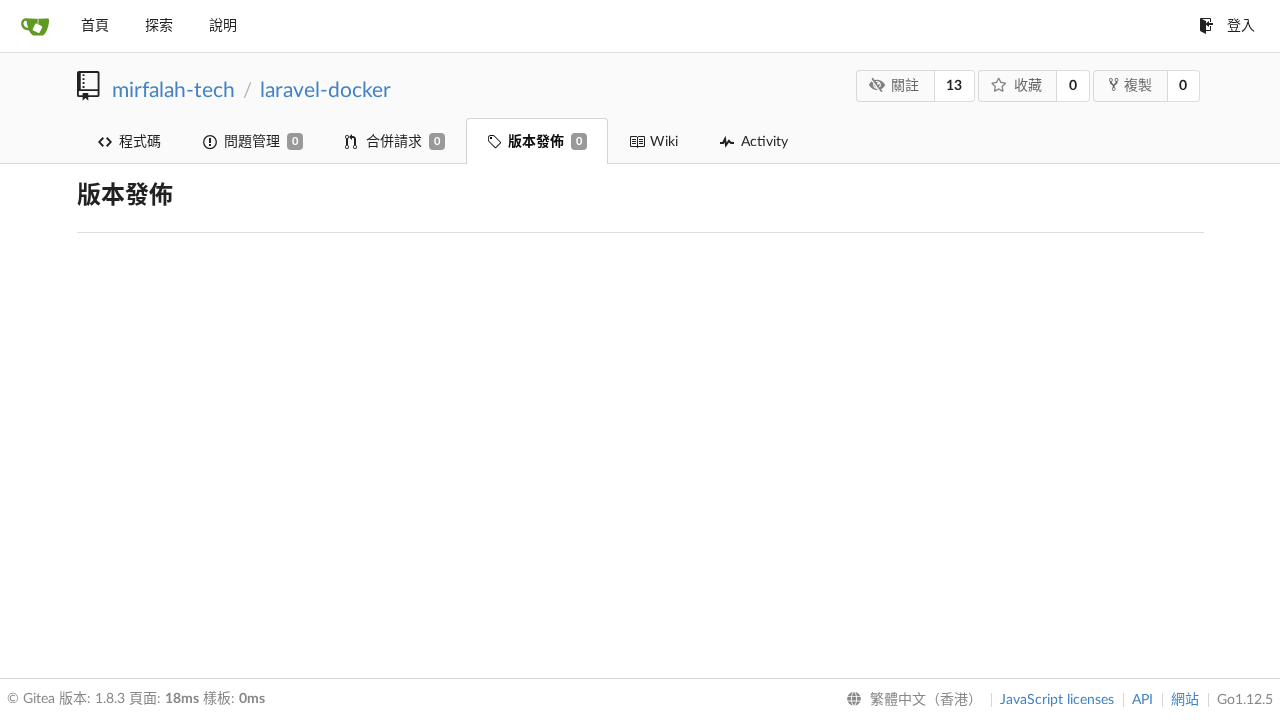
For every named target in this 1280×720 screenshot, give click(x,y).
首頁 (95, 26)
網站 (1185, 700)
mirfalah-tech (173, 90)
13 (954, 86)
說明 (223, 26)
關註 (905, 86)
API (1142, 700)
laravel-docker (325, 90)
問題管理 (261, 142)
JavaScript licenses (1057, 700)
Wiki (664, 142)
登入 (1241, 26)
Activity (764, 142)
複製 (1138, 86)
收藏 (1028, 86)
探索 (159, 26)
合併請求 (403, 142)
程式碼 (140, 142)
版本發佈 (545, 142)
